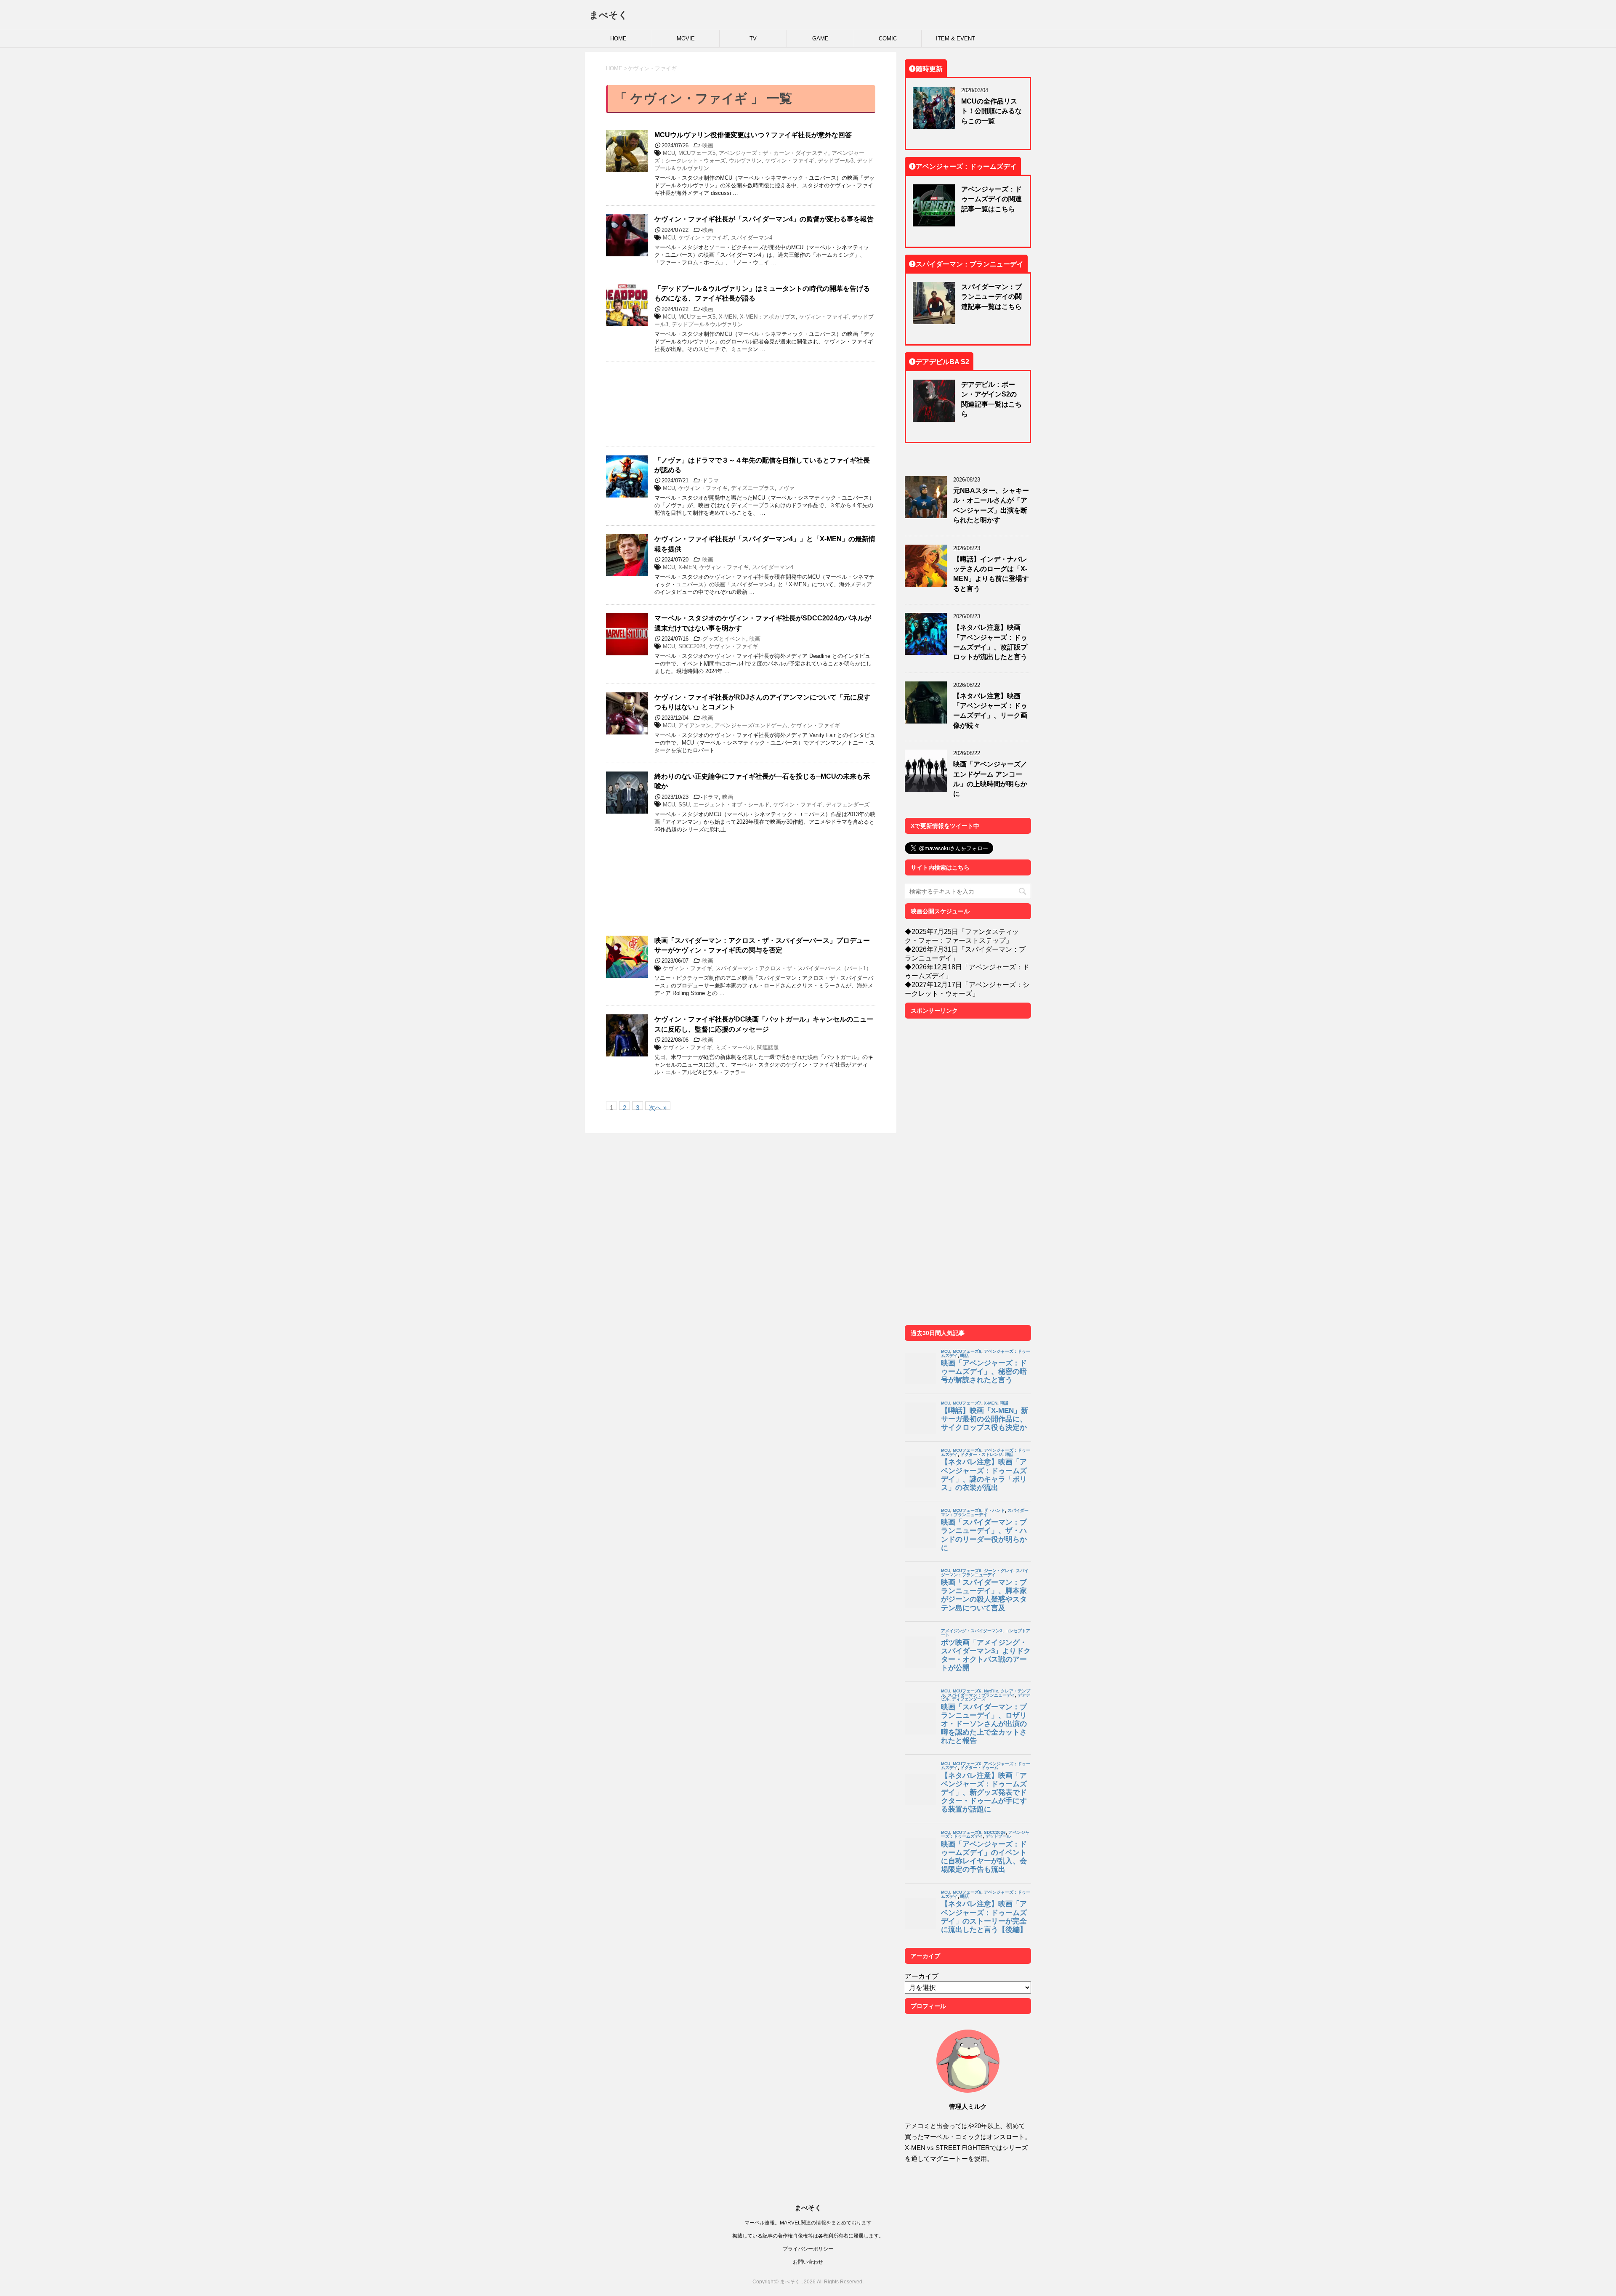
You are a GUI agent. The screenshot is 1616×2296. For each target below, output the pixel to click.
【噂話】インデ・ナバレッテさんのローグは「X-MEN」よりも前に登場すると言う (991, 574)
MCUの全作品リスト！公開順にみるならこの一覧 (991, 111)
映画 (708, 145)
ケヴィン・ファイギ (790, 161)
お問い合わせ (808, 2262)
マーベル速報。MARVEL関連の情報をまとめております (808, 2223)
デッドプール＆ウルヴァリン (707, 324)
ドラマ (711, 480)
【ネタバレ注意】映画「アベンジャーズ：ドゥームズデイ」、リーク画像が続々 (990, 710)
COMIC (888, 39)
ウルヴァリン (745, 161)
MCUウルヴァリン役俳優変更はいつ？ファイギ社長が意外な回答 (753, 135)
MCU (669, 153)
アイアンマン (695, 725)
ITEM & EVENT (956, 39)
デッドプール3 (836, 161)
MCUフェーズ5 (697, 153)
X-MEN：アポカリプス (768, 317)
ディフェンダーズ (848, 805)
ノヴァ (786, 488)
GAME (820, 39)
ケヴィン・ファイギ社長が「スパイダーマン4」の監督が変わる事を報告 (764, 219)
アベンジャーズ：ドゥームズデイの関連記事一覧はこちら (991, 199)
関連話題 (768, 1047)
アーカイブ (922, 1976)
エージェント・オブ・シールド (731, 805)
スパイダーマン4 (752, 238)
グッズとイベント (724, 639)
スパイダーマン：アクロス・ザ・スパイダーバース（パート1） (793, 968)
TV (753, 39)
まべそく (609, 15)
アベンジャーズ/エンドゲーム (751, 725)
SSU (684, 805)
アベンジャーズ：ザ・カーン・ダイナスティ (773, 153)
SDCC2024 (692, 646)
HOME (618, 39)
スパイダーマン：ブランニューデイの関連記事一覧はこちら (991, 297)
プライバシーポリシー (808, 2249)
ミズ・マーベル (735, 1047)
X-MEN (728, 317)
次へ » (658, 1107)
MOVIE (686, 39)
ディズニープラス (753, 488)
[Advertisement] (741, 404)
